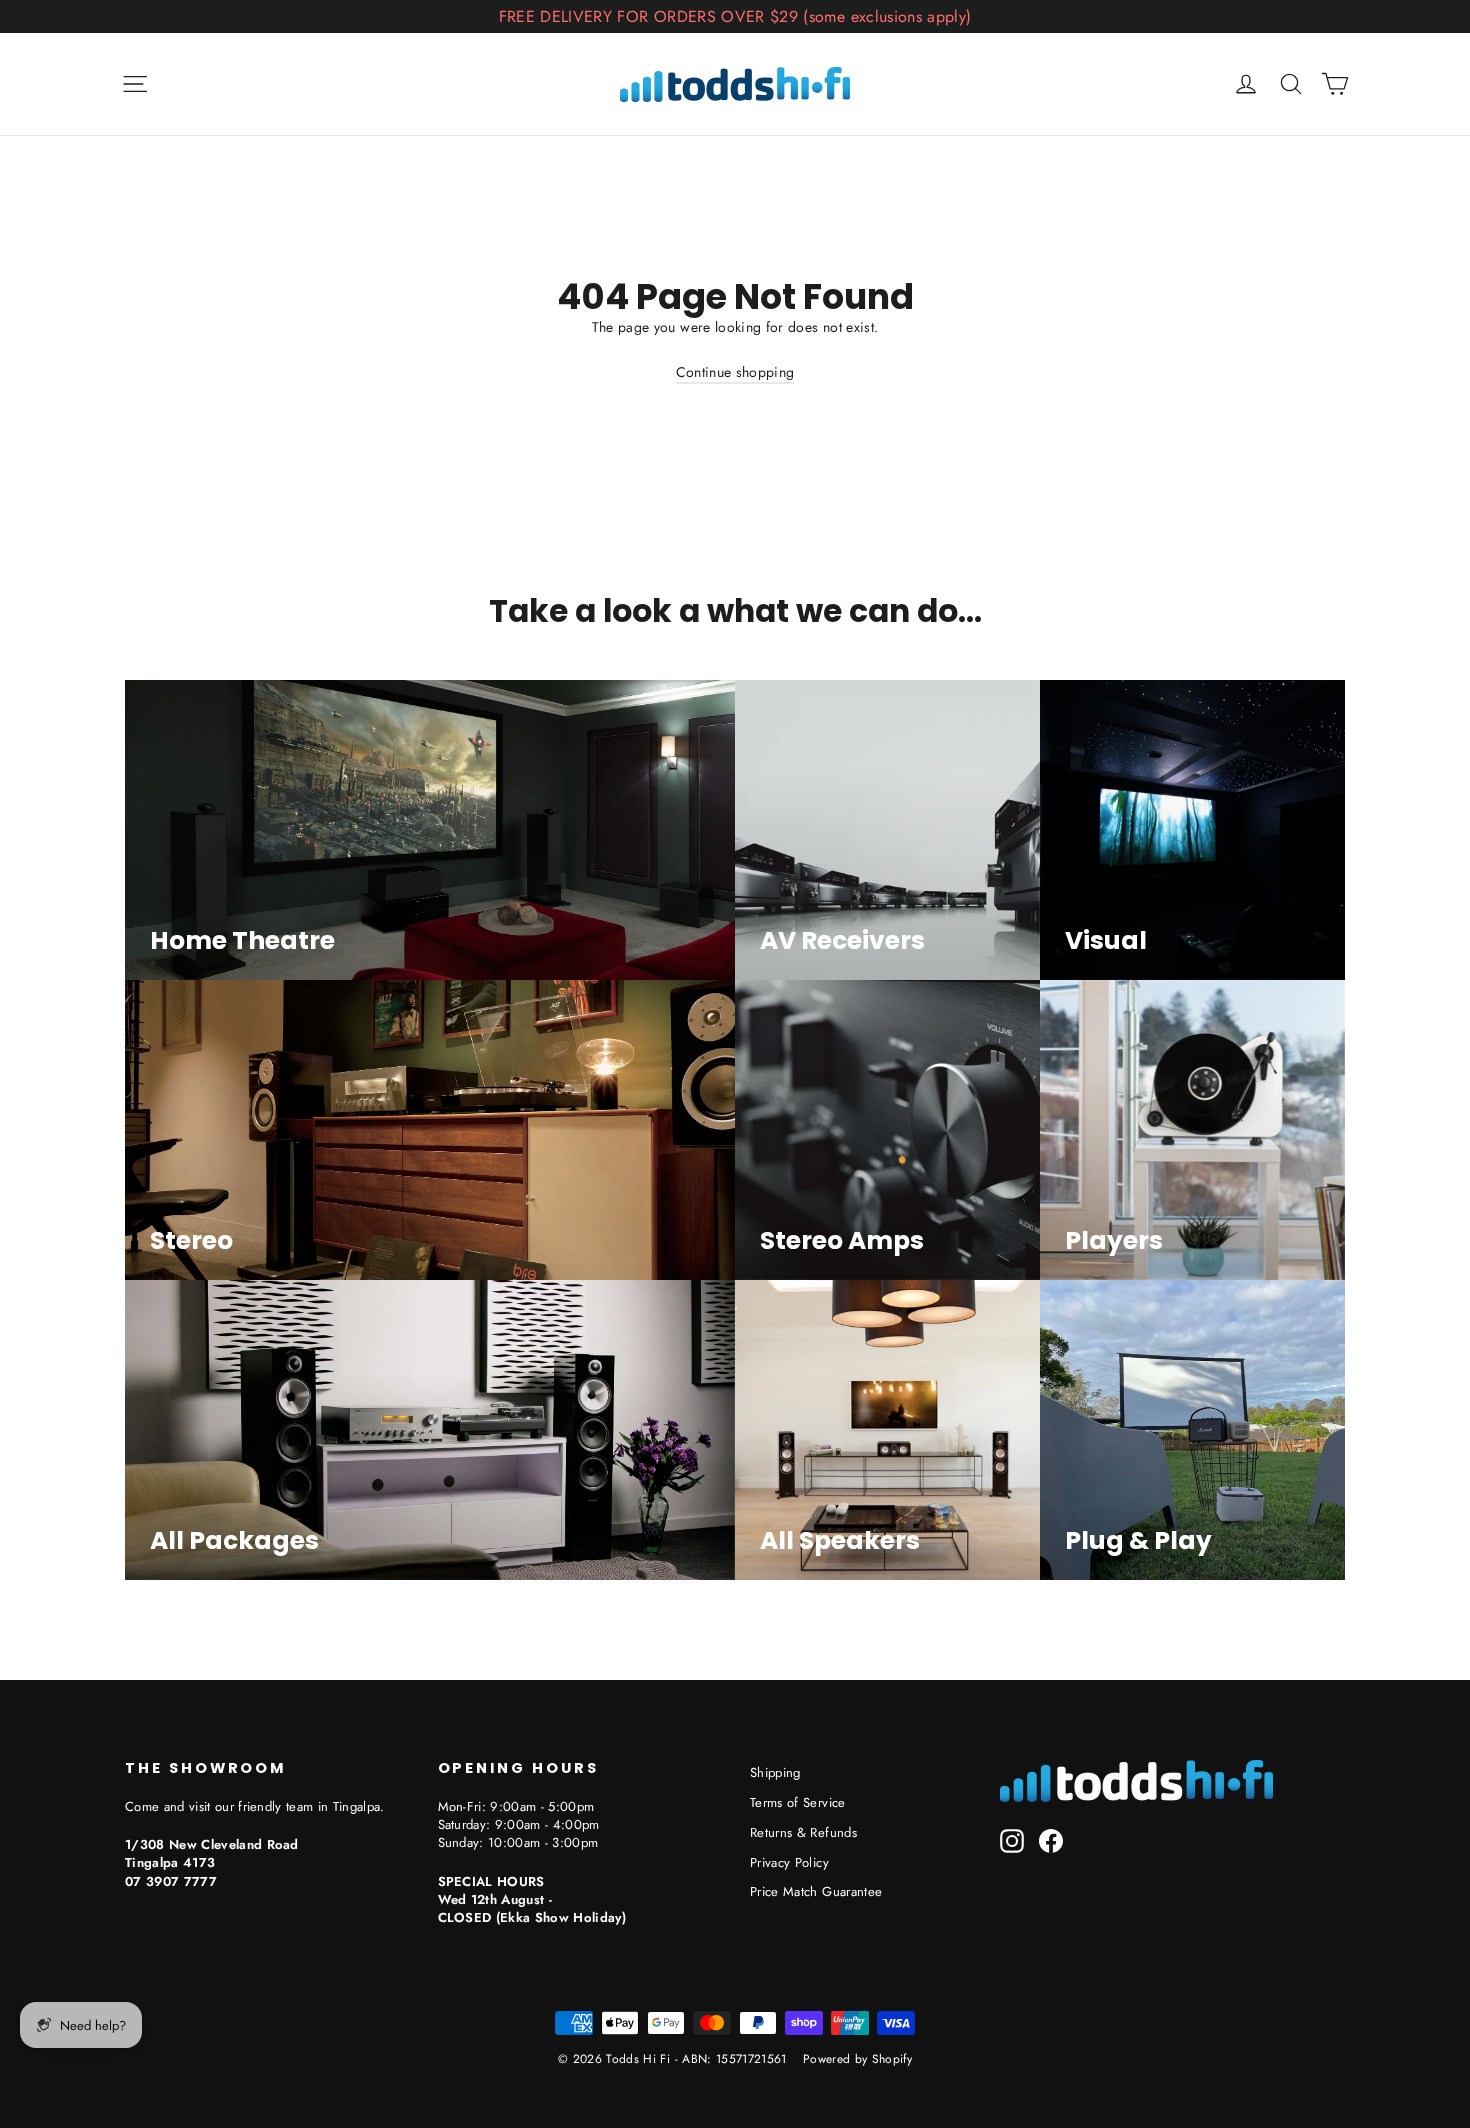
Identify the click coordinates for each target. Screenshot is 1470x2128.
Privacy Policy (789, 1862)
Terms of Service (798, 1802)
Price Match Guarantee (816, 1891)
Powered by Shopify (857, 2059)
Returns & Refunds (803, 1832)
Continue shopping (735, 372)
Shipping (775, 1772)
